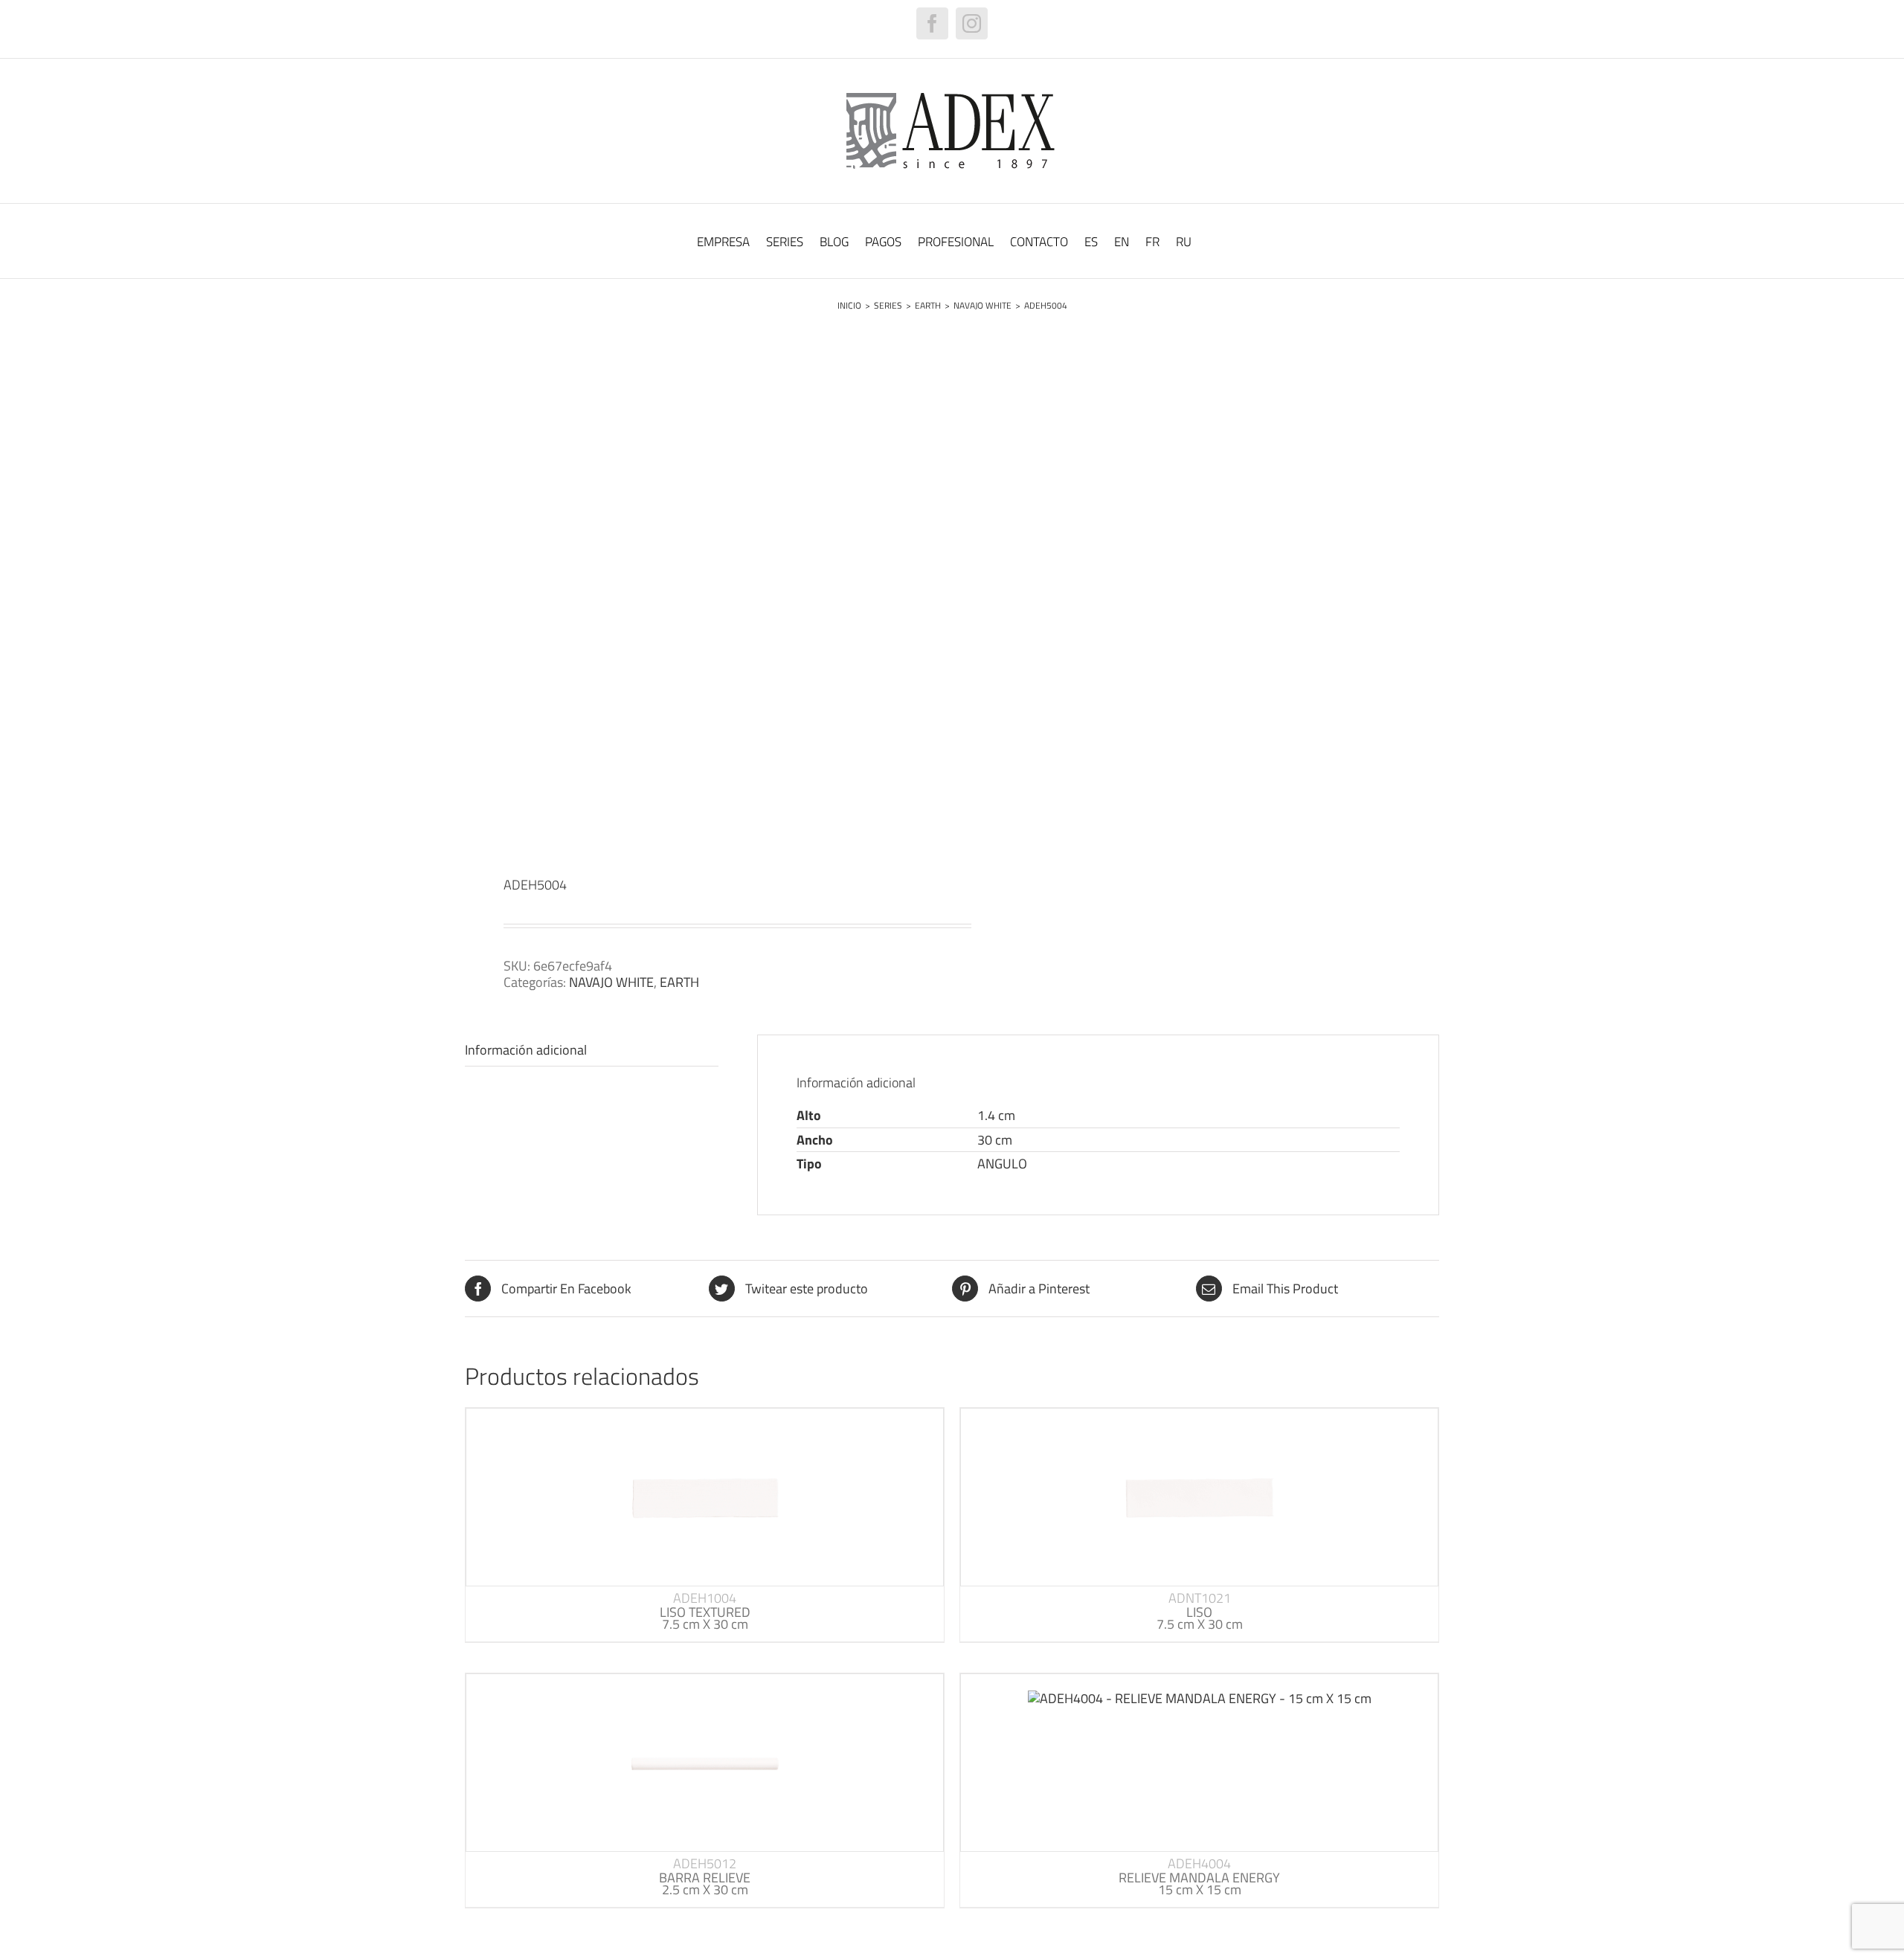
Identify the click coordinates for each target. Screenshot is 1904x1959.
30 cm (995, 1140)
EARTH (679, 982)
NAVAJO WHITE (611, 982)
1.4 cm (996, 1115)
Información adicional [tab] (526, 1050)
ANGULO (1002, 1164)
